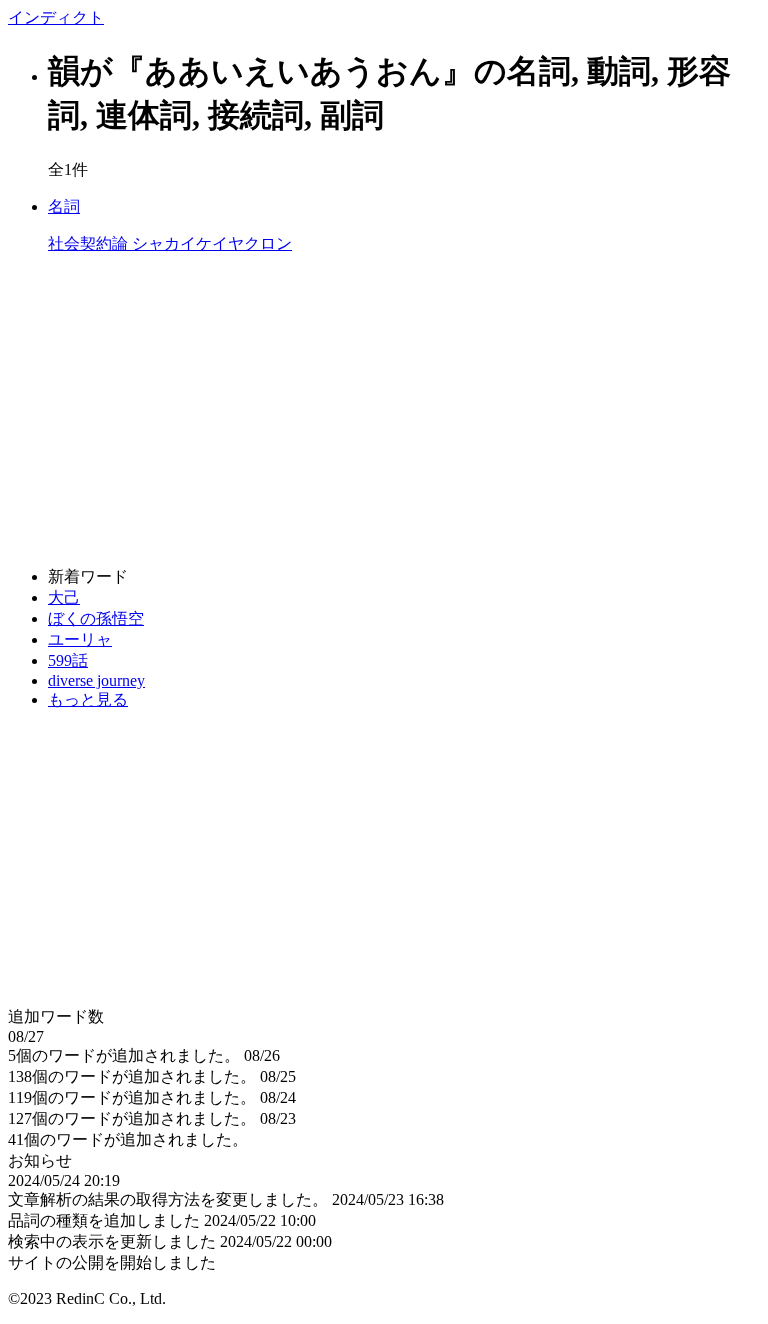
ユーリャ (80, 639)
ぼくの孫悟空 (96, 618)
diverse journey (96, 680)
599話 (68, 660)
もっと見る (88, 699)
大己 (64, 597)
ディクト (56, 17)
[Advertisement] (384, 411)
